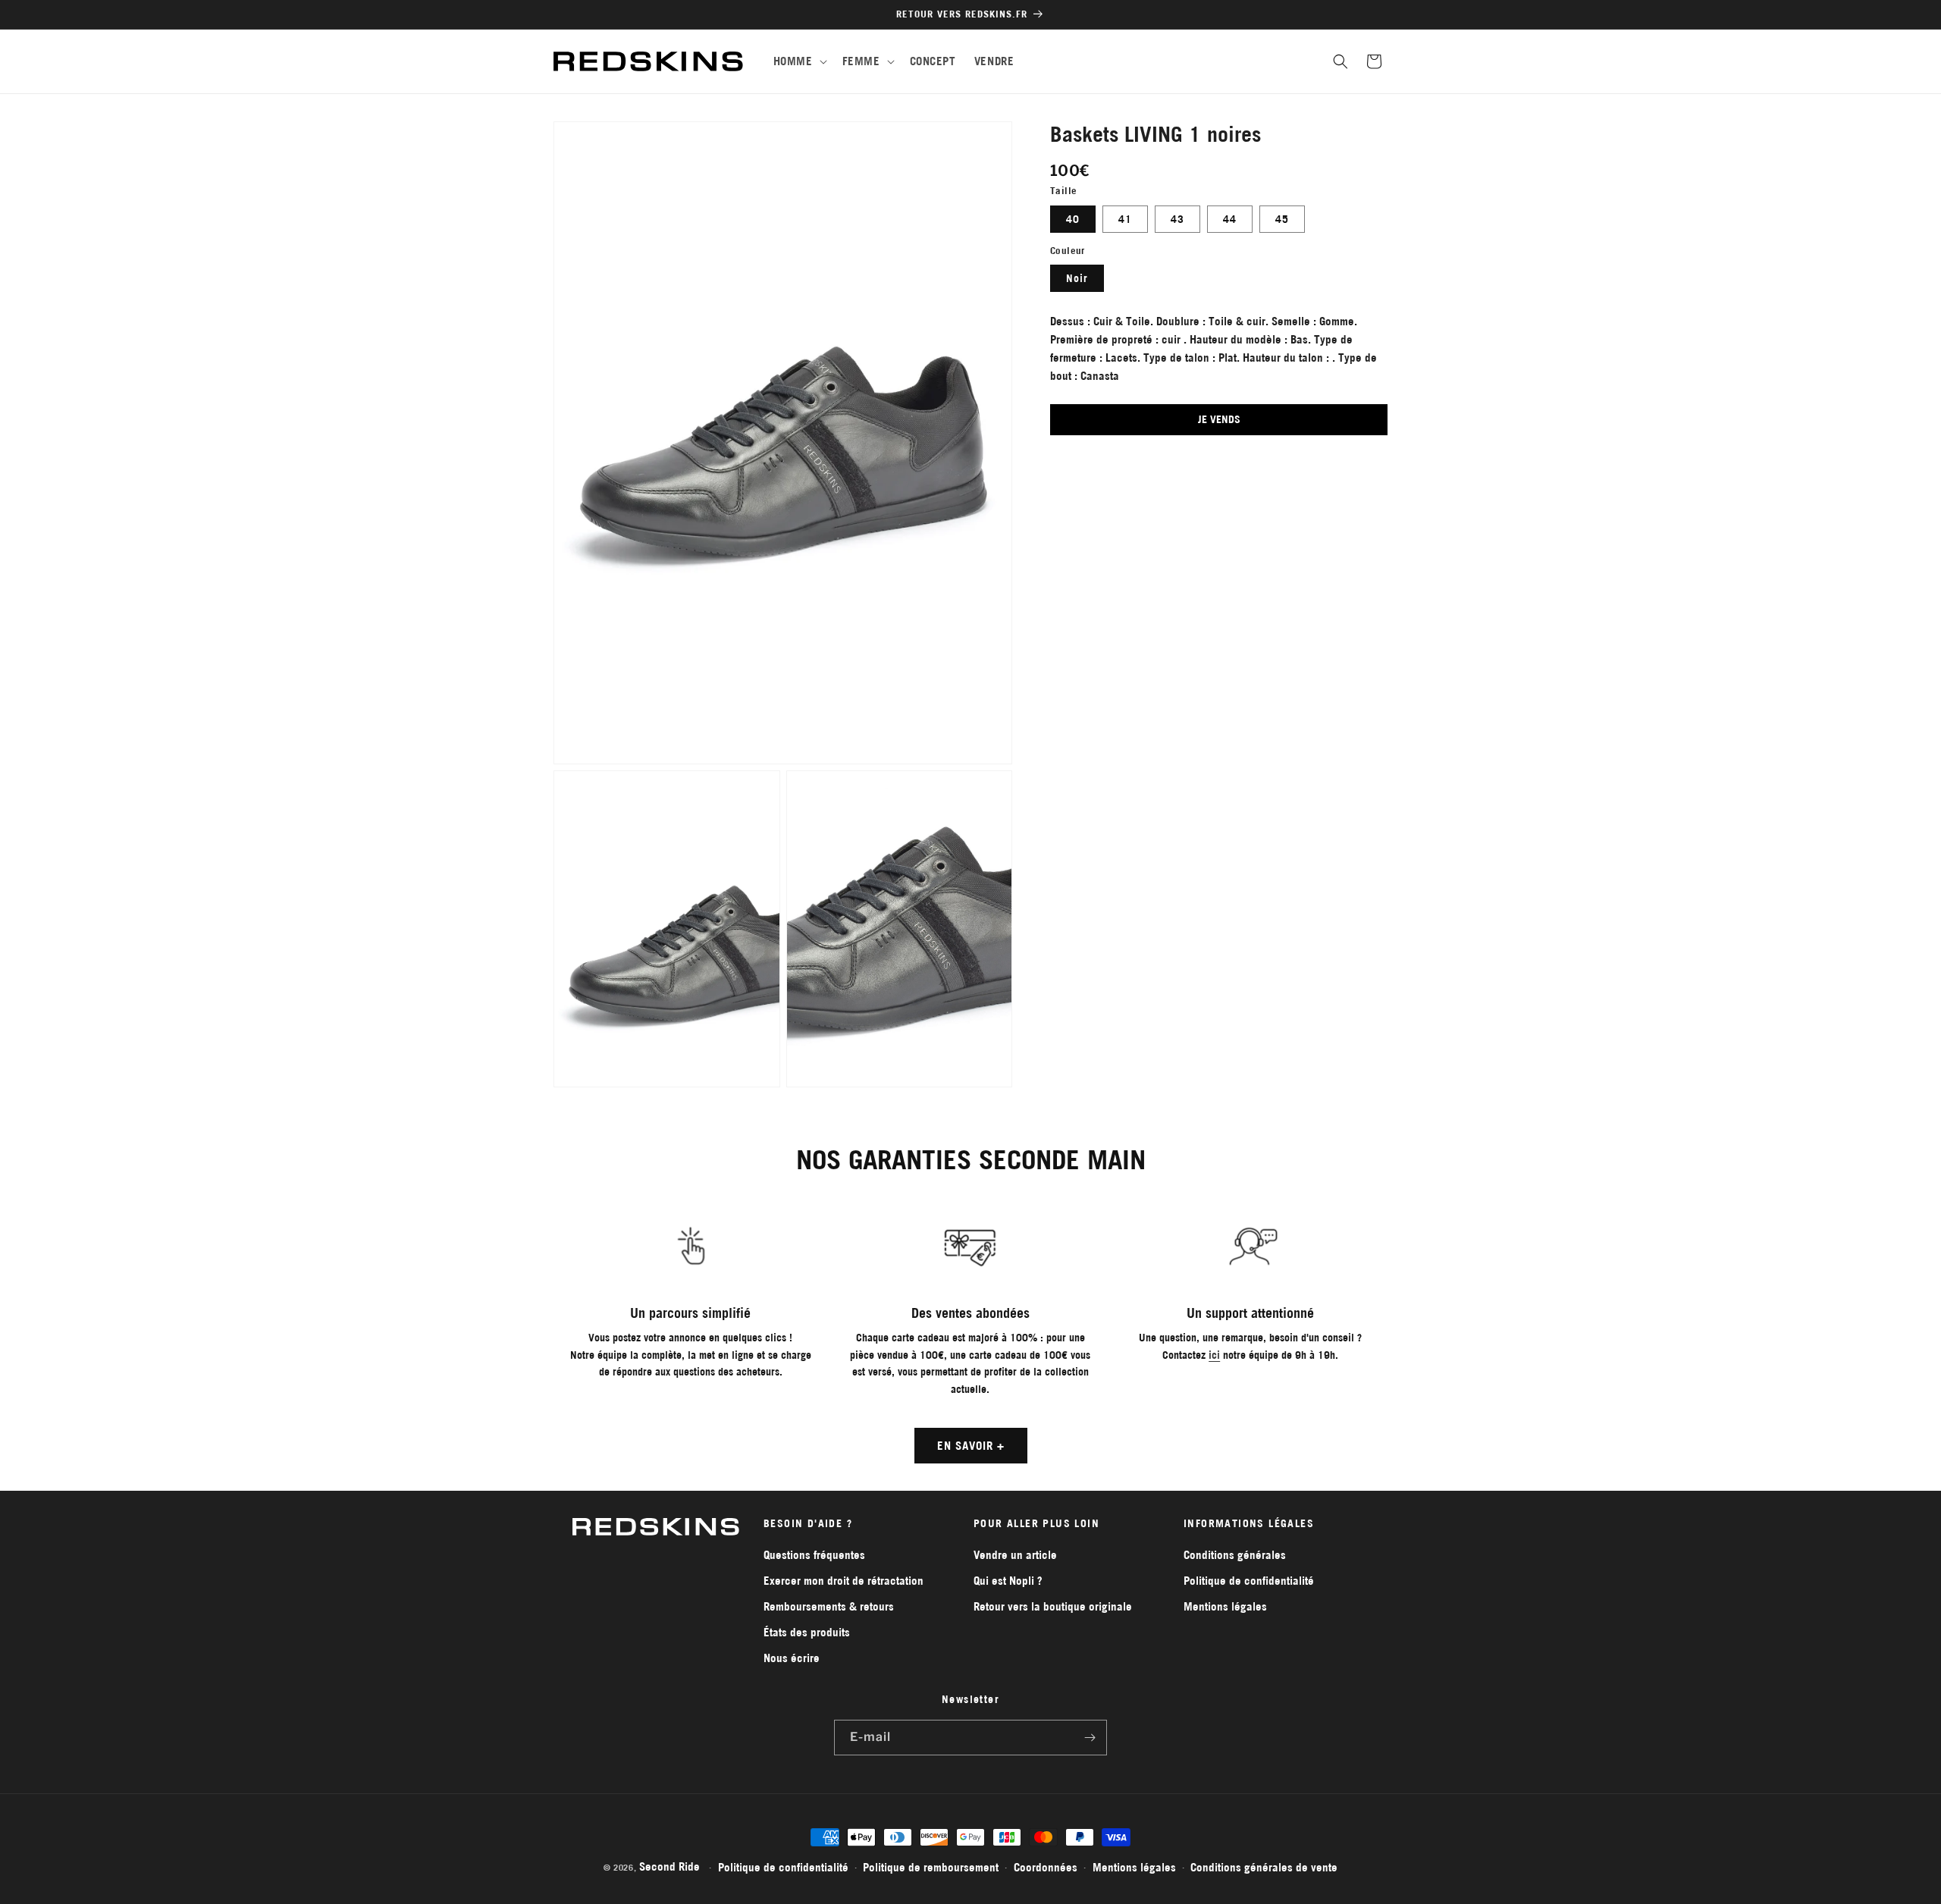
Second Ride (669, 1866)
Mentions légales (1225, 1606)
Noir (1077, 278)
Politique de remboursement (931, 1867)
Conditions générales (1235, 1555)
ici (1214, 1355)
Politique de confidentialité (1249, 1581)
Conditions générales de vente (1264, 1867)
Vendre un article (1015, 1555)
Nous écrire (792, 1658)
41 (1125, 219)
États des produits (807, 1632)
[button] (799, 61)
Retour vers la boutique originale (1053, 1606)
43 (1177, 219)
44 (1230, 219)
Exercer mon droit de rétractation (844, 1581)
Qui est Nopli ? (1008, 1581)
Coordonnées (1046, 1867)
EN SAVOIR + (971, 1446)
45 (1282, 219)
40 (1073, 219)
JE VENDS (1219, 419)
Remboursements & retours (829, 1606)
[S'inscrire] (1090, 1738)
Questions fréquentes (814, 1555)
